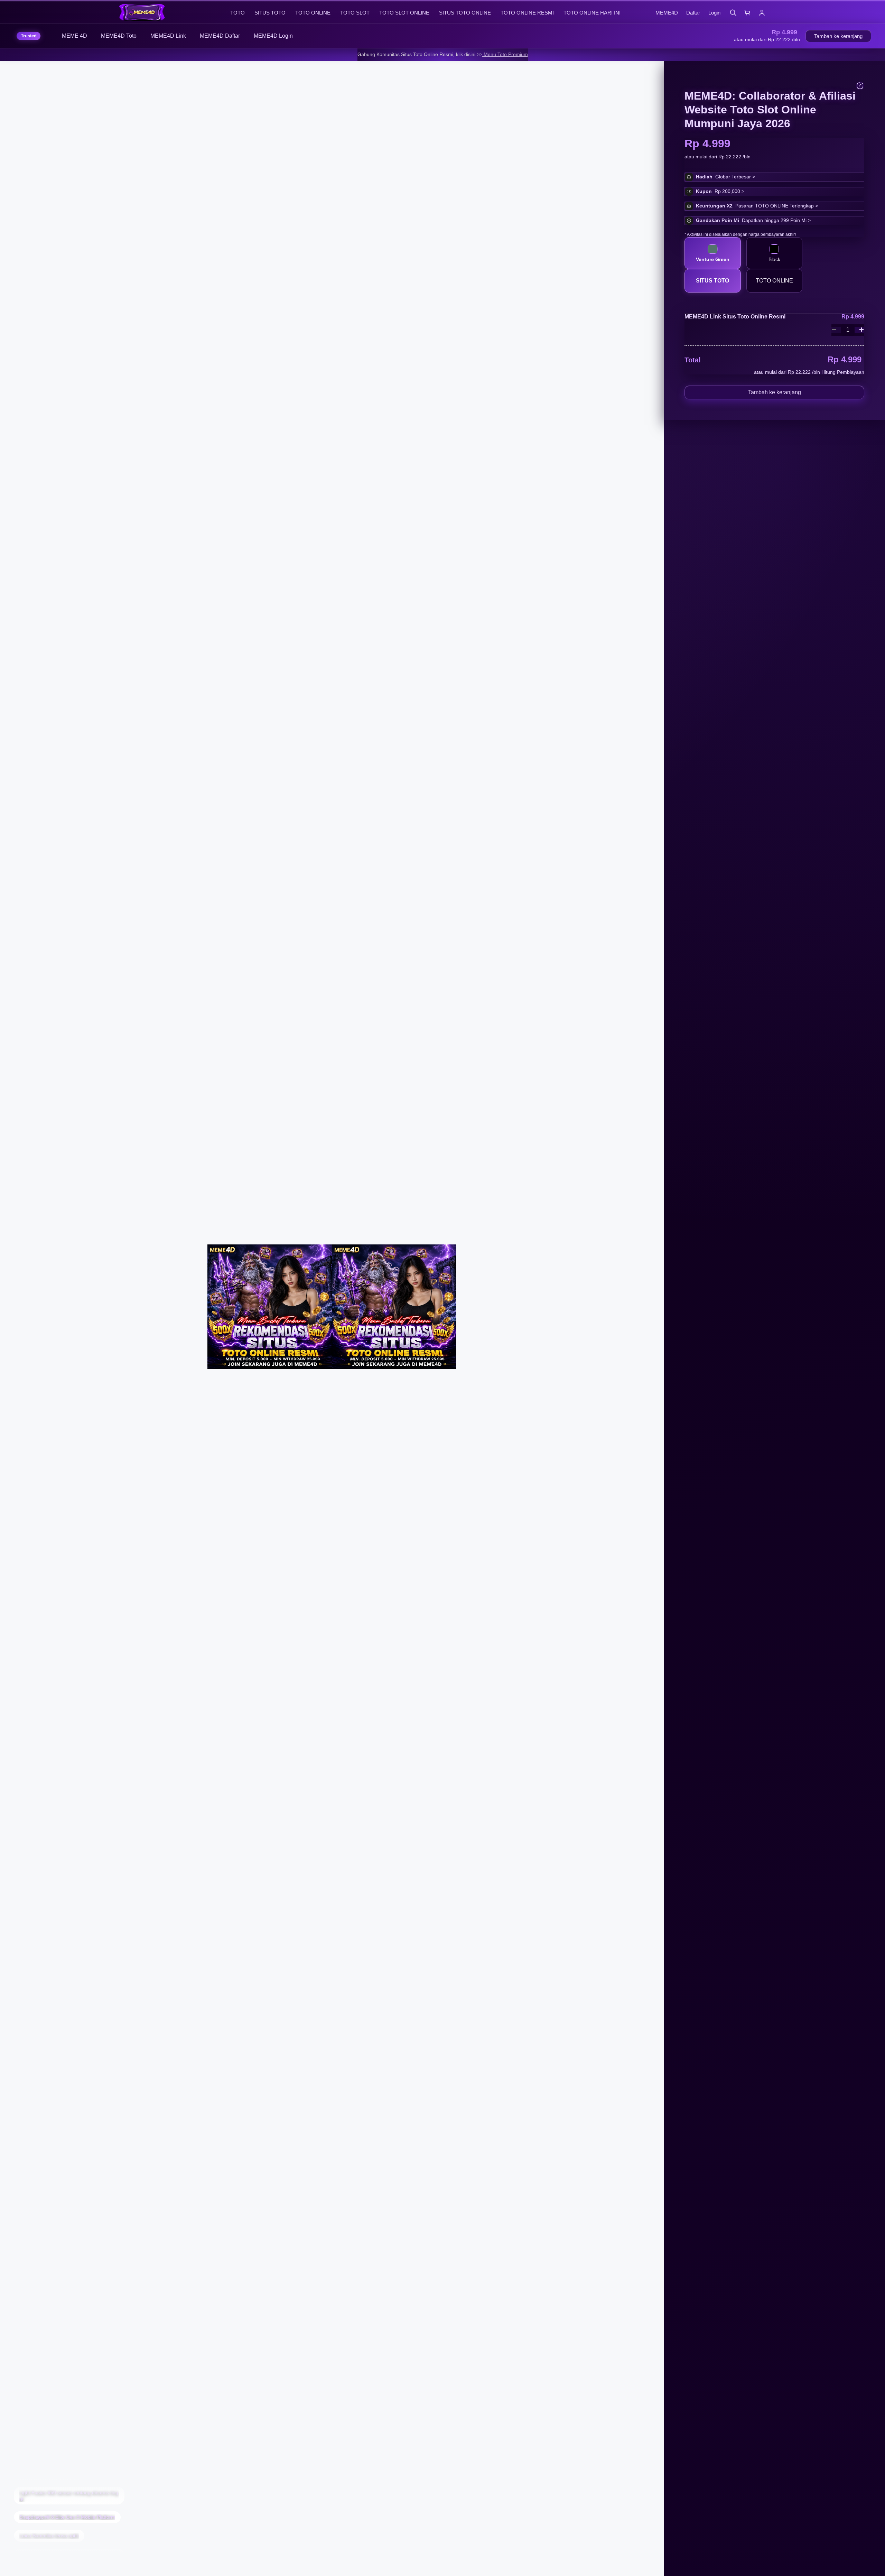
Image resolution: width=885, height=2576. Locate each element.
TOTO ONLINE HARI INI (592, 13)
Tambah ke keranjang (838, 36)
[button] (767, 40)
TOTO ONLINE (313, 13)
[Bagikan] (860, 86)
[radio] (713, 253)
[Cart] (747, 12)
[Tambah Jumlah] (859, 330)
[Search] (733, 12)
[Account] (762, 12)
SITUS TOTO (270, 13)
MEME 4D (74, 36)
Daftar (693, 13)
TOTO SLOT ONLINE (404, 13)
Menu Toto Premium (505, 54)
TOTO (237, 13)
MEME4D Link (168, 36)
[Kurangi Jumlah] (836, 330)
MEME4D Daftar (220, 36)
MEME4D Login (273, 36)
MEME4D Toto (119, 36)
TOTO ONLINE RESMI (527, 13)
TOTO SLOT (355, 13)
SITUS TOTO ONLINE (465, 13)
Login (714, 13)
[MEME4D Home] (171, 12)
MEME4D (667, 13)
